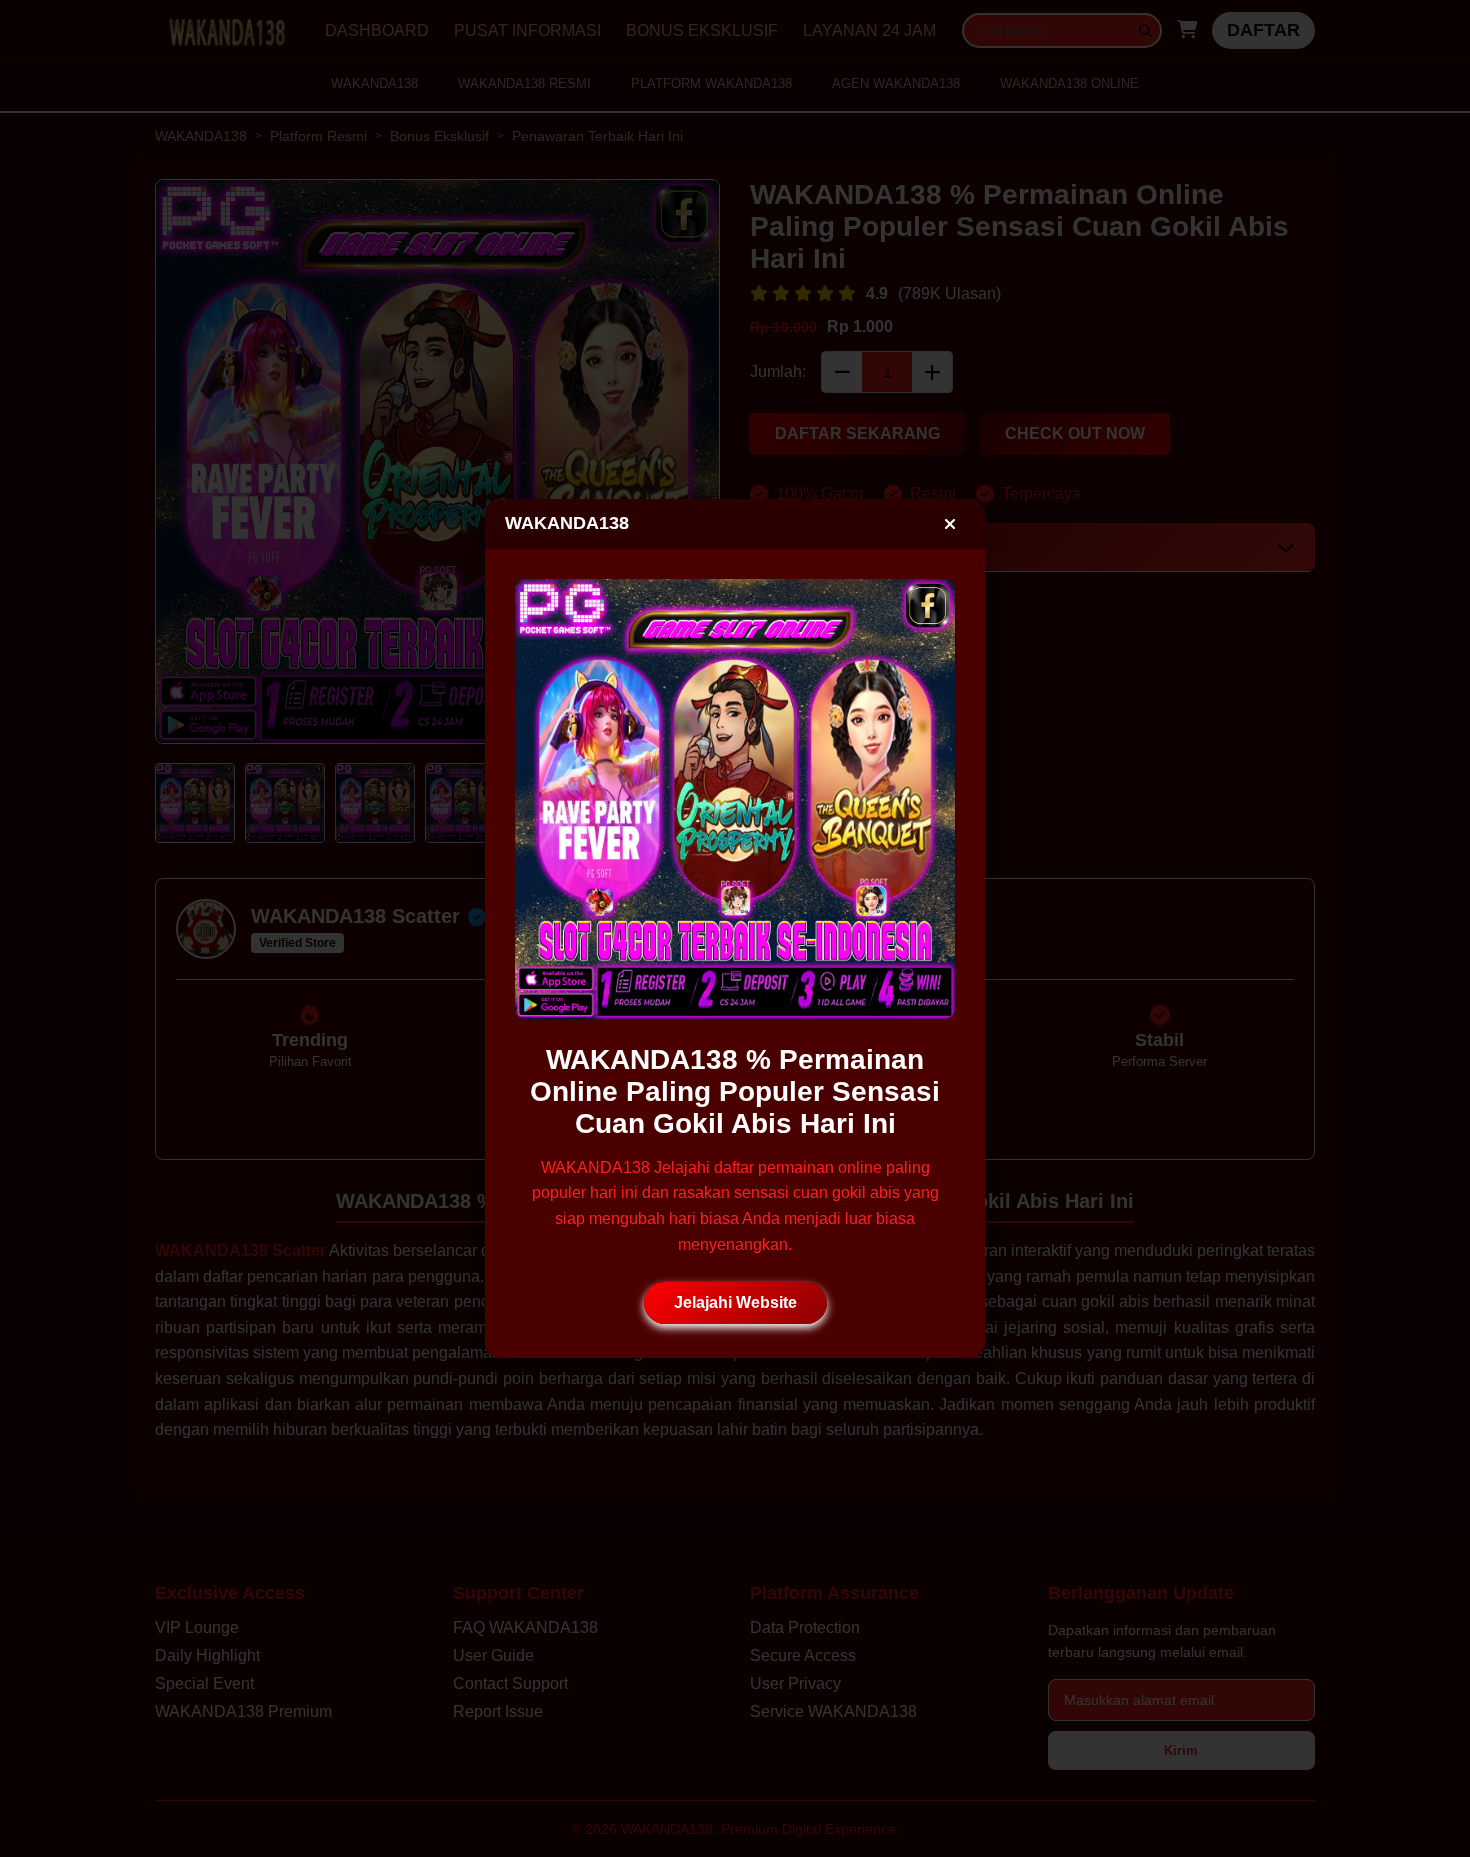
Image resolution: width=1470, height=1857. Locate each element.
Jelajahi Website (735, 1302)
